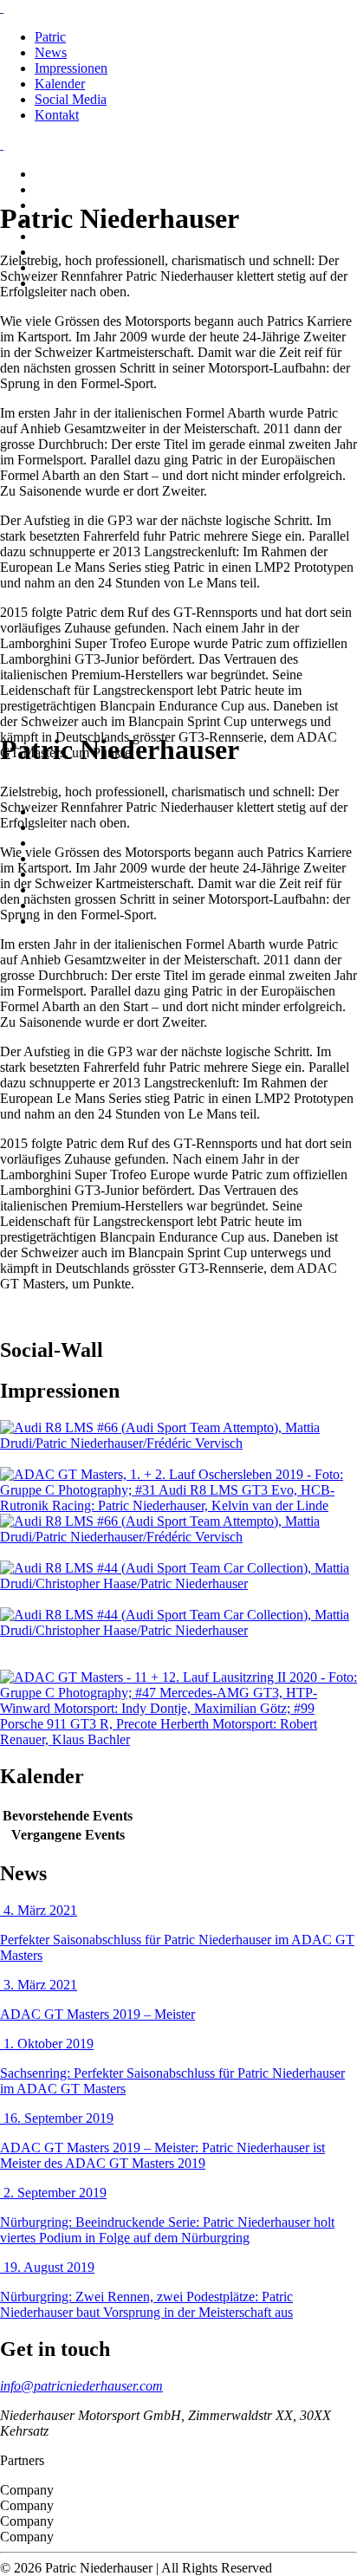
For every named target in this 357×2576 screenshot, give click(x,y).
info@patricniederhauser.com (81, 2386)
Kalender (60, 84)
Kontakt (57, 115)
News (51, 52)
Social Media (71, 99)
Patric (50, 37)
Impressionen (71, 68)
